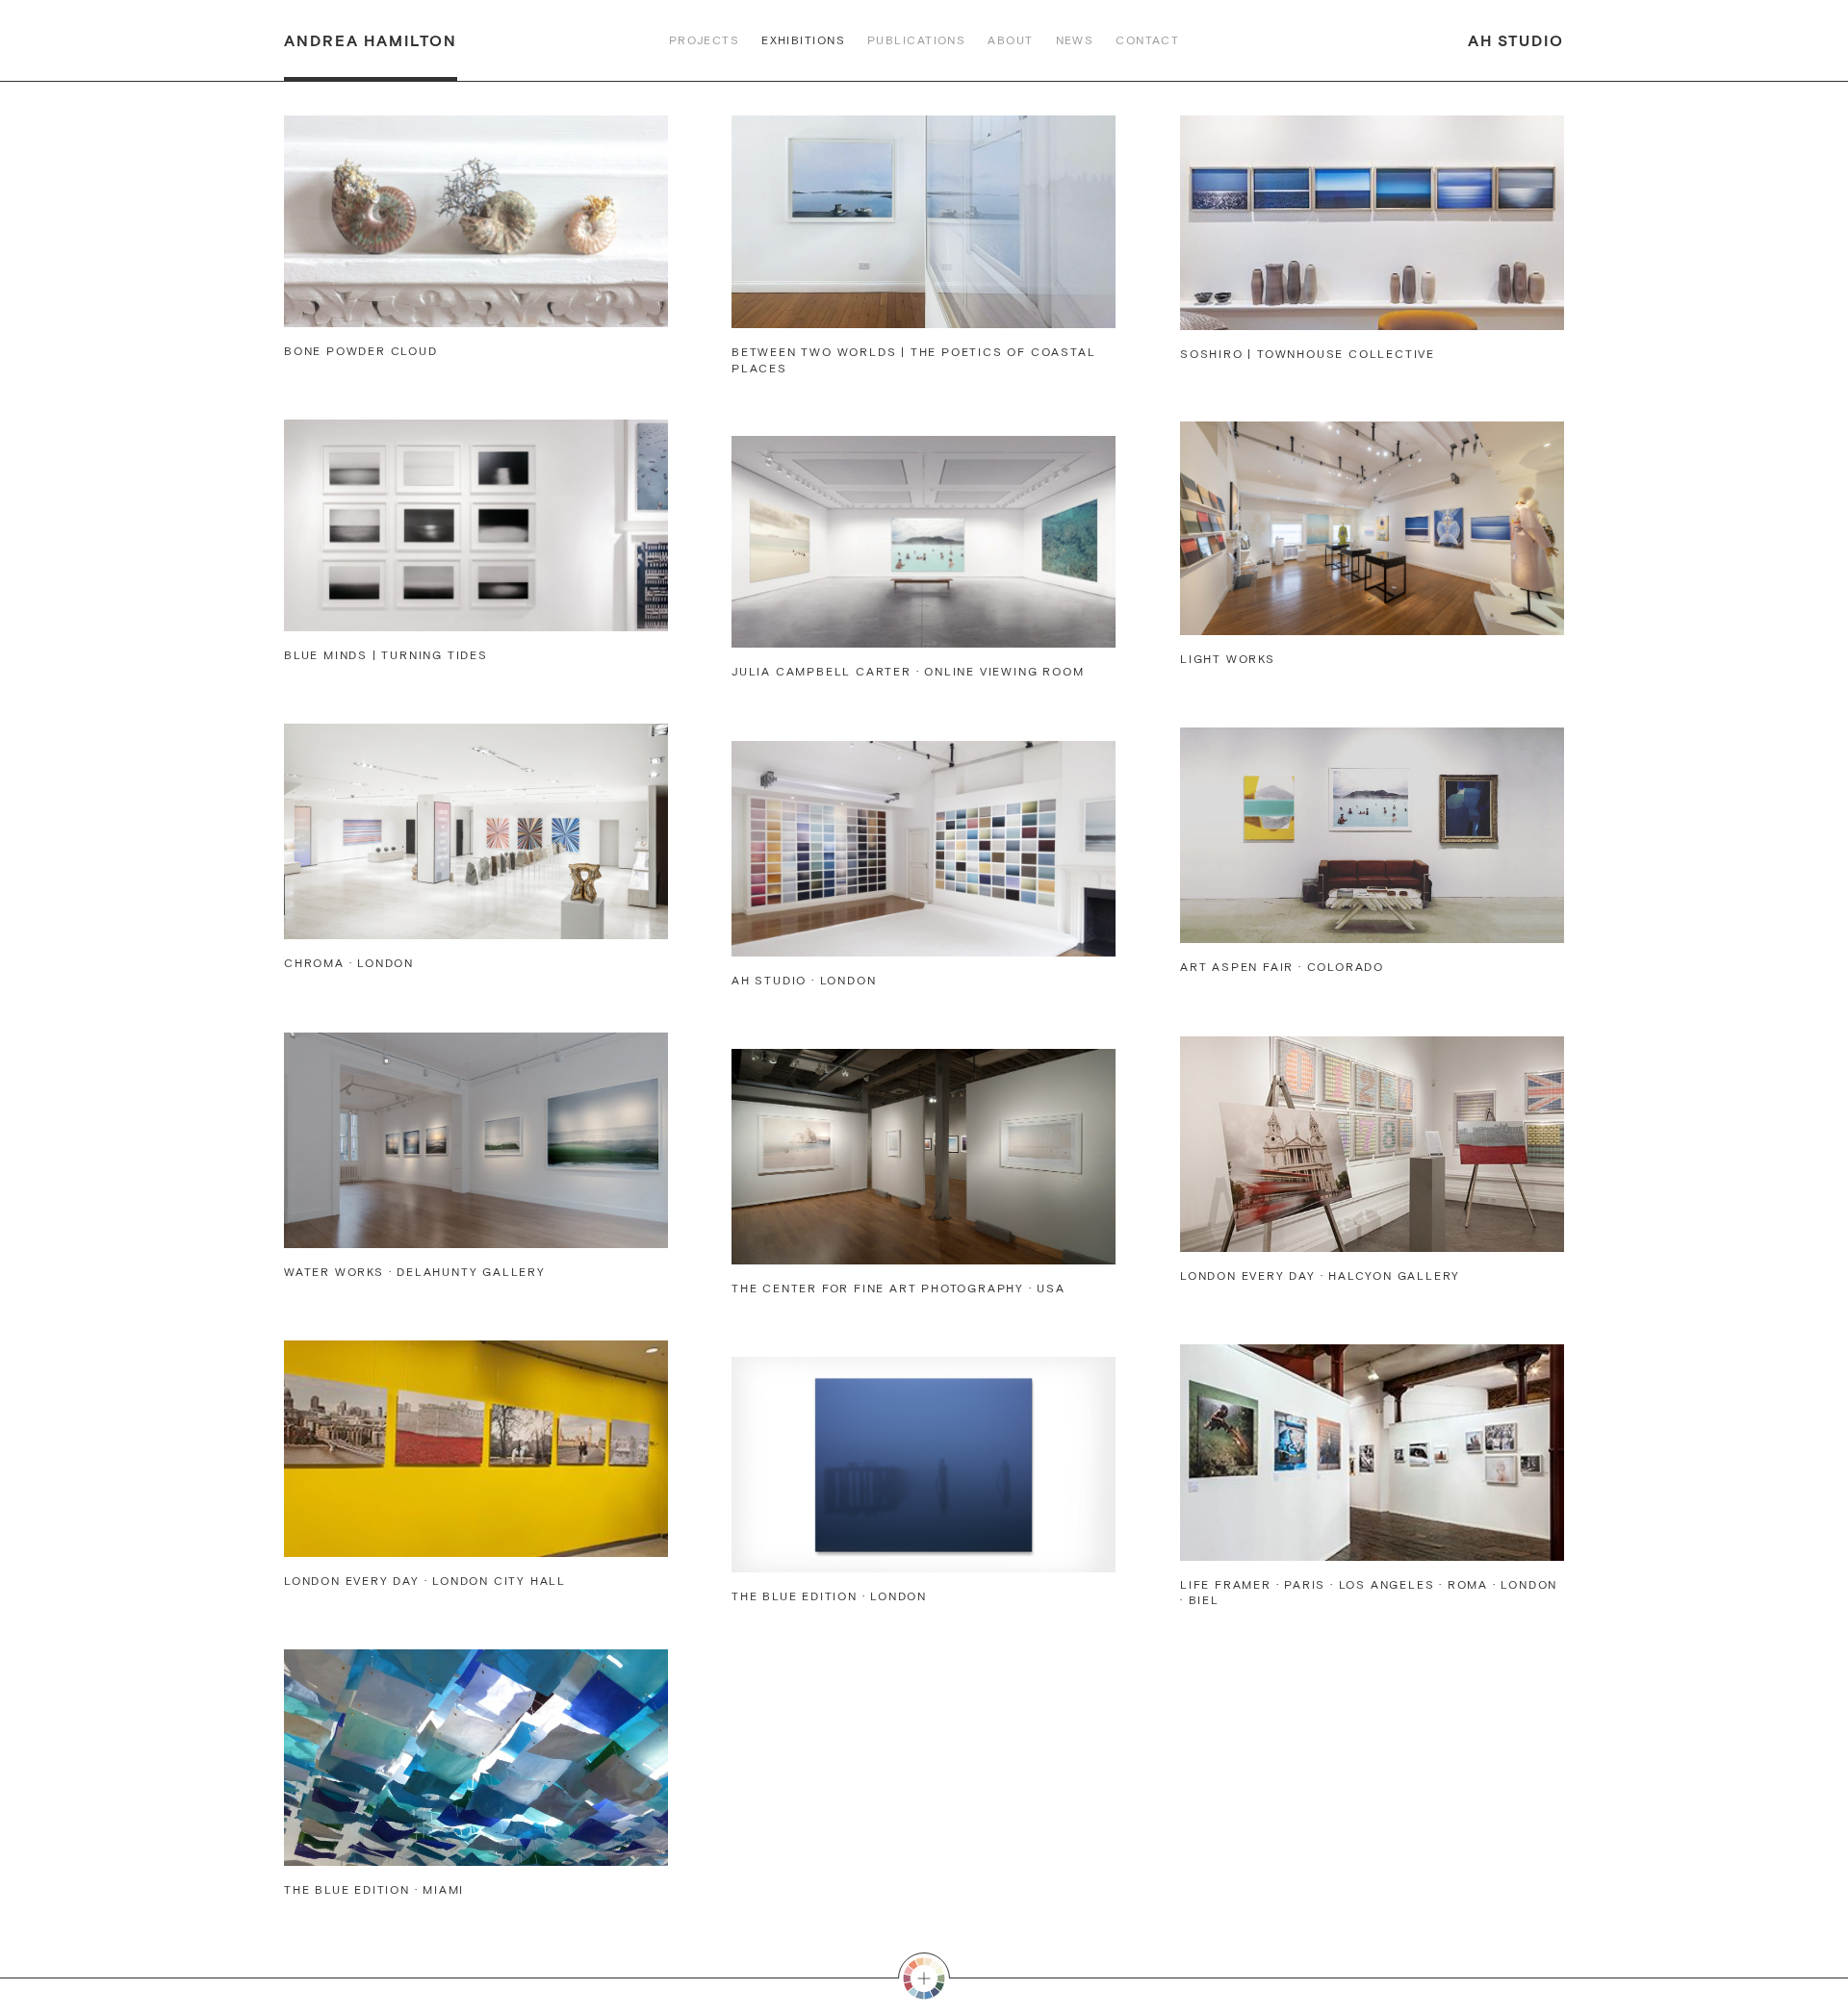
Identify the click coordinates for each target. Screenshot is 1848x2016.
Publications (916, 40)
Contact (1147, 40)
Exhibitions (803, 40)
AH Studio (1516, 41)
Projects (705, 40)
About (1010, 40)
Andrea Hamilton (371, 41)
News (1075, 40)
